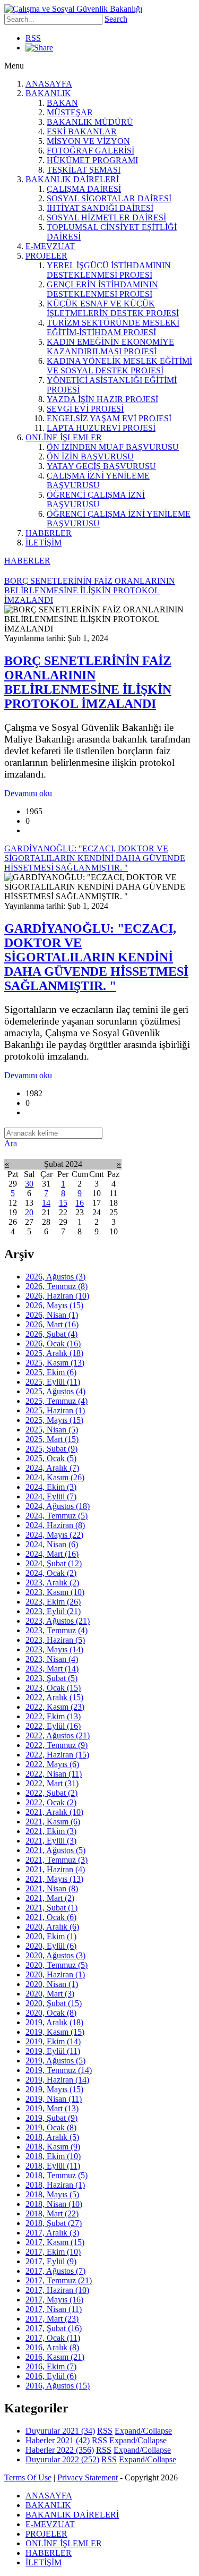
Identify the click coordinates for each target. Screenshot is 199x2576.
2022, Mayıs (52, 1764)
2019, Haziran (57, 2080)
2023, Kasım (55, 1592)
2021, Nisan (52, 1888)
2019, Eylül (53, 2051)
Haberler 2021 (58, 2440)
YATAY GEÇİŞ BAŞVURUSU (101, 466)
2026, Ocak (53, 1344)
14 (46, 1203)
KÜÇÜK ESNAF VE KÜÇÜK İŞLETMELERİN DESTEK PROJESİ (113, 308)
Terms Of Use (28, 2477)
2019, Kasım (55, 2032)
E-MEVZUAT (50, 246)
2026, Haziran (57, 1296)
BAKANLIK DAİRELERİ (72, 179)
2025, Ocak (51, 1458)
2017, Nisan (54, 2309)
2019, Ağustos (55, 2061)
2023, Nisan (52, 1659)
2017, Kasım (55, 2242)
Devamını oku (28, 793)
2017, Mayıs (54, 2300)
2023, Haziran (55, 1640)
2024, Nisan (52, 1544)
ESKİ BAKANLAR (82, 131)
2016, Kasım (55, 2357)
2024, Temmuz (57, 1516)
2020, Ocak (51, 2013)
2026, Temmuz (57, 1286)
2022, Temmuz (57, 1745)
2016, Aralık (52, 2347)
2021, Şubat (51, 1908)
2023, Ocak (53, 1688)
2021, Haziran (55, 1869)
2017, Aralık (52, 2233)
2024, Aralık (52, 1468)
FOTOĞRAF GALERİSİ (90, 151)
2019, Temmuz (59, 2070)
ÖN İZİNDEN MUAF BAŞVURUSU (113, 447)
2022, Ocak (51, 1802)
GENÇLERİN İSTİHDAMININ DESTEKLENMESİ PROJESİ (102, 289)
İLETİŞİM (44, 543)
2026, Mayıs (54, 1305)
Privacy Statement (88, 2477)
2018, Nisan (54, 2204)
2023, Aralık (52, 1583)
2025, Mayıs (54, 1420)
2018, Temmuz (57, 2175)
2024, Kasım (55, 1477)
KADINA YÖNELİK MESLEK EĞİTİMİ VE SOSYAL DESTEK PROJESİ (119, 366)
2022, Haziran (57, 1755)
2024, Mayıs (54, 1535)
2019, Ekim (53, 2041)
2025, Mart (52, 1439)
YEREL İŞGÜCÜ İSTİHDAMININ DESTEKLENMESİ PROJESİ (109, 270)
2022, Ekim (53, 1716)
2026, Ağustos (55, 1277)
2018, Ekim (53, 2156)
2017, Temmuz (59, 2280)
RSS (33, 38)
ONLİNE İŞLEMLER (64, 437)
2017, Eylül (51, 2261)
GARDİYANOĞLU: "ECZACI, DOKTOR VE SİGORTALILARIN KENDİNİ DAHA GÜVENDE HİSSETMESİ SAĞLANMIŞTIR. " (96, 957)
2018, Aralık (52, 2137)
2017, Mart (52, 2319)
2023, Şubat (51, 1678)
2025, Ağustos (55, 1391)
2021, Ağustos (55, 1850)
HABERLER (49, 533)
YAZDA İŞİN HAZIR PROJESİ (102, 399)
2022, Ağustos (58, 1735)
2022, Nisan (54, 1774)
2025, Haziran (55, 1410)
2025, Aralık (54, 1353)
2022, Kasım (55, 1707)
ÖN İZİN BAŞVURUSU (90, 457)
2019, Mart (52, 2108)
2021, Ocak (51, 1917)
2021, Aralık (54, 1812)
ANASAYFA (49, 84)
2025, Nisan (52, 1430)
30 (29, 1184)
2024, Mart (52, 1554)
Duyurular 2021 (60, 2431)
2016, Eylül (51, 2376)
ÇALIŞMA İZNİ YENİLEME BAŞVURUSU (98, 480)
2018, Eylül (53, 2166)
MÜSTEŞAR (70, 112)
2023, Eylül (53, 1611)
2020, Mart (50, 1994)
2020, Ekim (51, 1936)
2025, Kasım (55, 1363)
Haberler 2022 (60, 2450)
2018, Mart (52, 2214)
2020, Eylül (51, 1946)
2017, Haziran (57, 2290)
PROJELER (46, 256)
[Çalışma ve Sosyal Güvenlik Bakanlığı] (73, 9)
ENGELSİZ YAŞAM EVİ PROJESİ (109, 418)
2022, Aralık (54, 1697)
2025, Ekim (51, 1372)
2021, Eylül (51, 1841)
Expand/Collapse (143, 2431)
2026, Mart (52, 1324)
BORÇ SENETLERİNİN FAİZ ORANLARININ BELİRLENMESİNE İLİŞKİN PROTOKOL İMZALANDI (88, 682)
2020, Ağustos (55, 1955)
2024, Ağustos (58, 1506)
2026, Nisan (52, 1315)
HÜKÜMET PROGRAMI (92, 160)
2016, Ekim (51, 2366)
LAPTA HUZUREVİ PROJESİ (101, 428)
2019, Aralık (54, 2022)
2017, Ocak (53, 2338)
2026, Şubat (51, 1334)
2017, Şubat (54, 2328)
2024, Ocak (51, 1573)
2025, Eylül (53, 1382)
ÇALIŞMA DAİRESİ (84, 189)
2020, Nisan (52, 1984)
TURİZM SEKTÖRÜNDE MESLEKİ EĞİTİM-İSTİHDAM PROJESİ (113, 327)
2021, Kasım (53, 1822)
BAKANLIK (48, 93)
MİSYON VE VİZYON (88, 141)
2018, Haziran (55, 2185)
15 (63, 1203)
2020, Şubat (54, 2003)
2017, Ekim (53, 2252)
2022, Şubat (51, 1793)
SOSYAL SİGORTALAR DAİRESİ (109, 198)
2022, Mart (52, 1783)
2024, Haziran (55, 1525)
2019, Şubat (51, 2118)
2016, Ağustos (58, 2386)
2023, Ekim (53, 1602)
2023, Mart (52, 1669)
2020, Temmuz (57, 1965)
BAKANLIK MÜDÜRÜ (90, 122)
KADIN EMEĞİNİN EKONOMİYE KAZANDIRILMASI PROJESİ (110, 347)
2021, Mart (50, 1898)
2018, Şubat (54, 2223)
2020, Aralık (52, 1927)
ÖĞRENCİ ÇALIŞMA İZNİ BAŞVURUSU (96, 500)
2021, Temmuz (57, 1860)
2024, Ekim (51, 1487)
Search (116, 19)
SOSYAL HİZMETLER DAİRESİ (106, 217)
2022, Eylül (53, 1726)
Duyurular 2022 (62, 2459)
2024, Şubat (54, 1563)
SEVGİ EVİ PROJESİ (85, 409)
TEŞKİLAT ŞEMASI (84, 170)
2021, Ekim (51, 1831)
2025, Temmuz (57, 1401)
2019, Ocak (51, 2127)
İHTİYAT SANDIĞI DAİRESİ (100, 208)
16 (80, 1203)
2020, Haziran (55, 1974)
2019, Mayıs (54, 2089)
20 (29, 1212)
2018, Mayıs (52, 2194)
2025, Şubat (51, 1449)
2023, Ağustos (58, 1621)
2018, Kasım (53, 2147)
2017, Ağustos (55, 2271)
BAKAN (62, 103)
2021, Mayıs (54, 1879)
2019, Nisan (54, 2099)
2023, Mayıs (54, 1649)
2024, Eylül (51, 1496)
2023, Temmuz (57, 1630)
